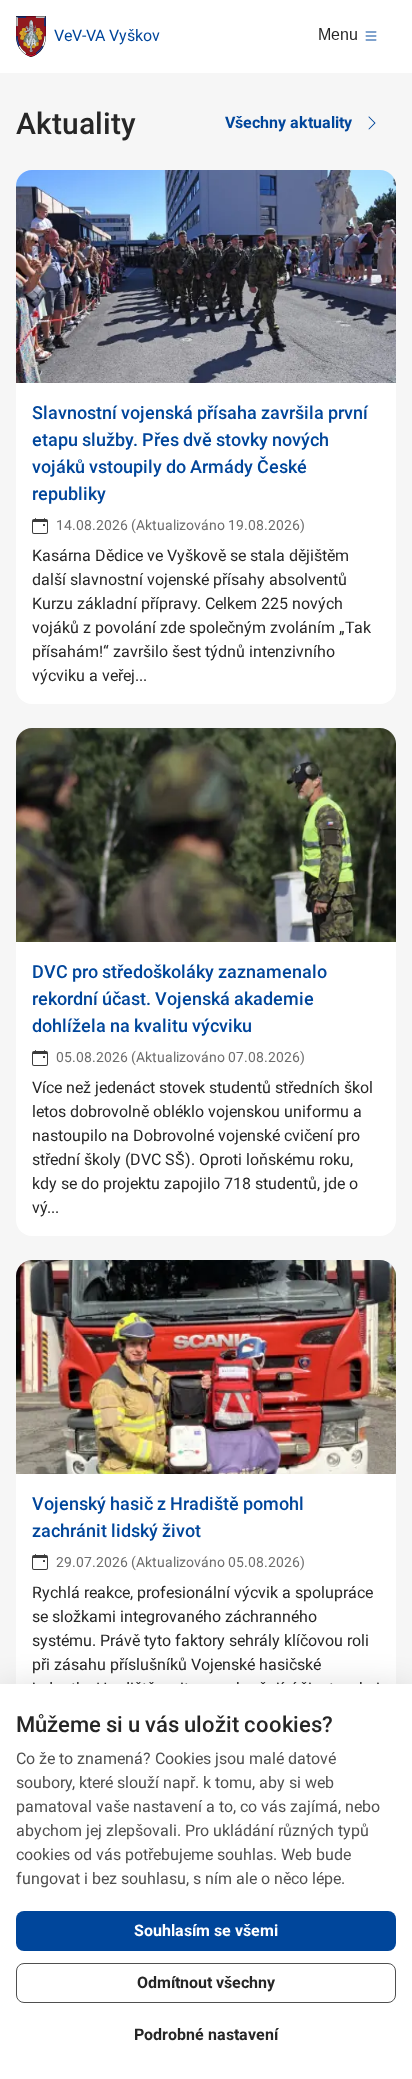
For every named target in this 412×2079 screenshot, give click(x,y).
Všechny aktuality (288, 122)
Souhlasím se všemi (206, 1930)
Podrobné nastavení (206, 2034)
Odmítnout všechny (206, 1982)
